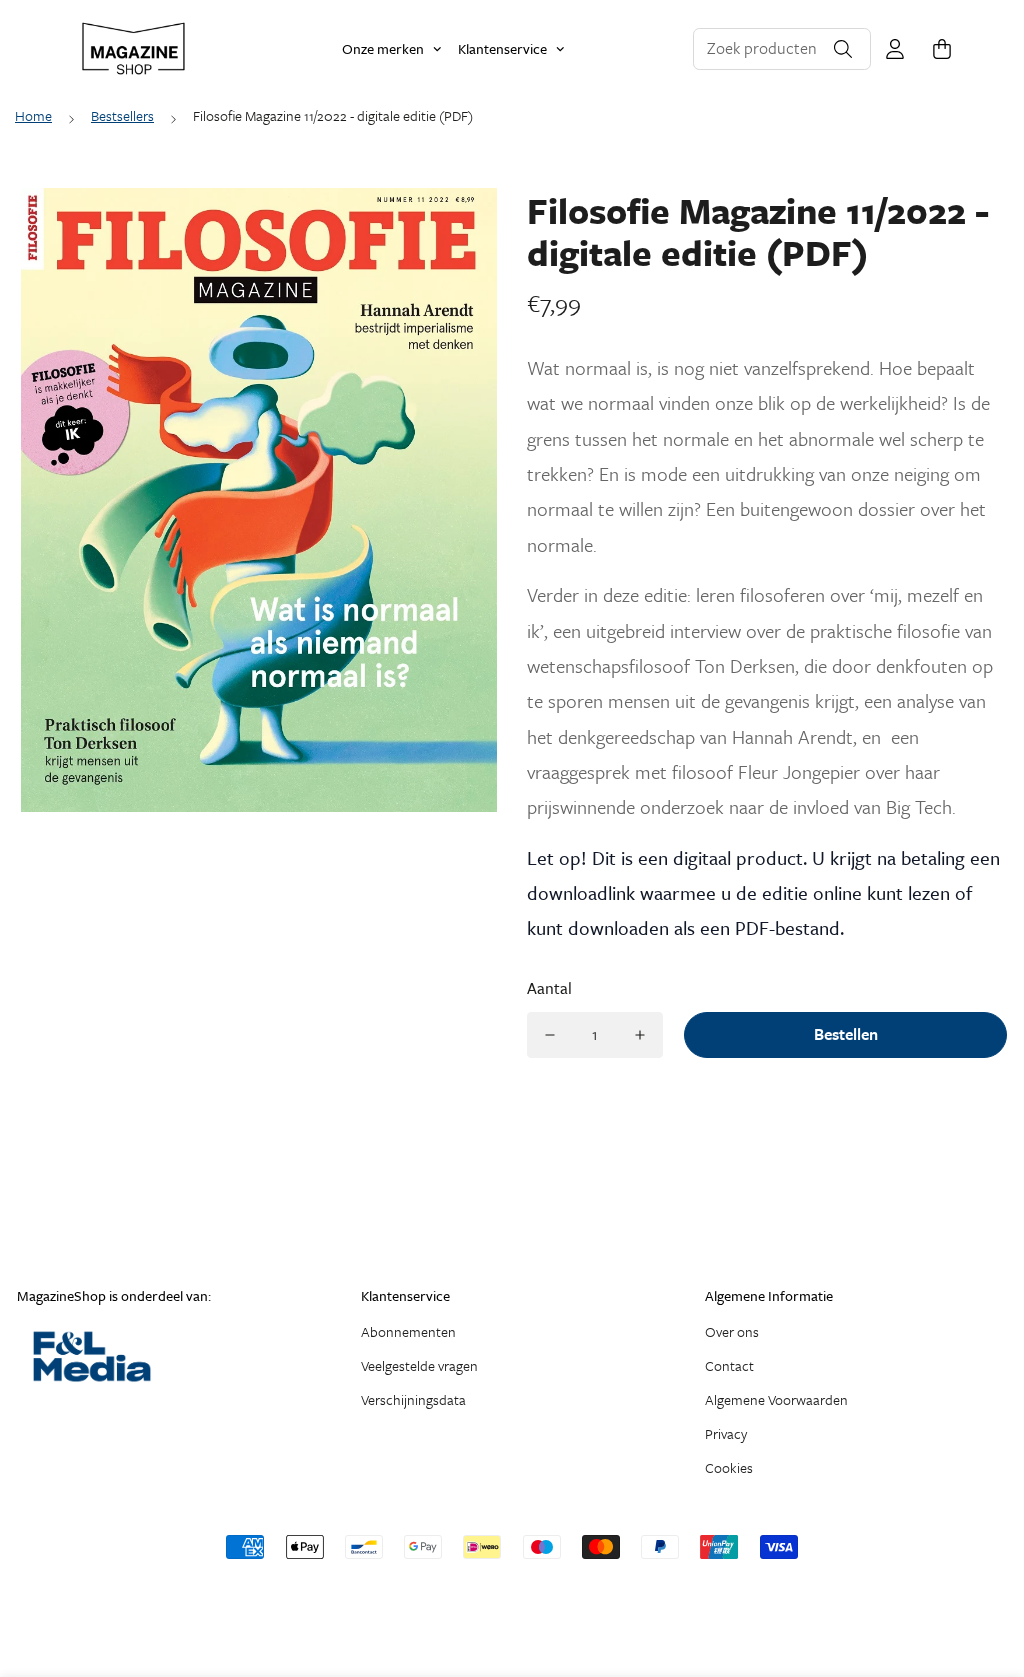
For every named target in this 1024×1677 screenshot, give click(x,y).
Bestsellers (122, 115)
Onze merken (383, 48)
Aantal (549, 988)
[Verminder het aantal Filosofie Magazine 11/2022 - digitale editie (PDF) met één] (550, 1035)
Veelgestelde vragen (419, 1365)
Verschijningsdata (413, 1399)
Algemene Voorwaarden (776, 1399)
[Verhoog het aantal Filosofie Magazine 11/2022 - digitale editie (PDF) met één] (640, 1035)
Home (33, 115)
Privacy (726, 1433)
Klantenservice (502, 48)
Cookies (729, 1467)
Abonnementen (408, 1331)
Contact (729, 1365)
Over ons (732, 1331)
